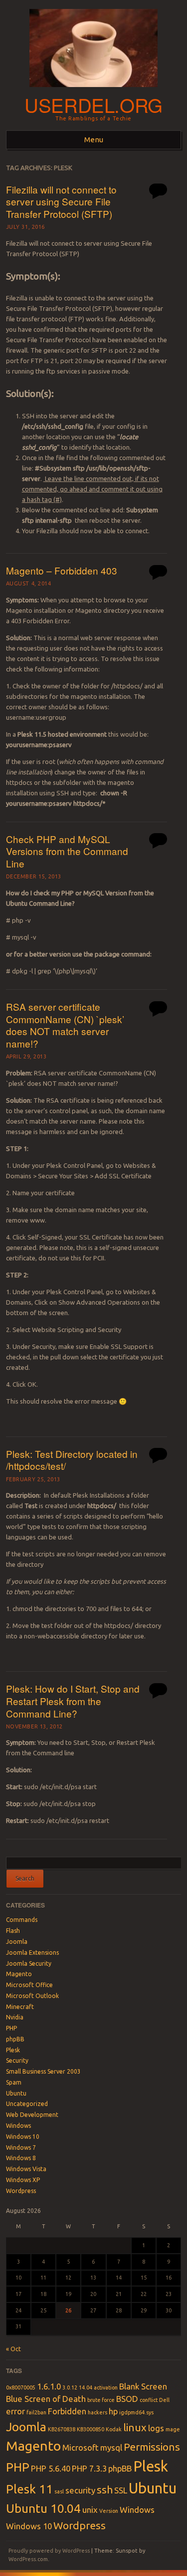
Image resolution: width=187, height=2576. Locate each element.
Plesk (13, 2050)
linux (135, 2428)
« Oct (13, 2349)
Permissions (152, 2447)
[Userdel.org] (93, 90)
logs (156, 2428)
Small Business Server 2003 (43, 2071)
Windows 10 (23, 2137)
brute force (101, 2400)
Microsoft (81, 2447)
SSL (121, 2490)
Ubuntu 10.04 (43, 2508)
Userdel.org (93, 105)
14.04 (86, 2387)
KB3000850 (91, 2429)
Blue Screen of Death (46, 2399)
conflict (149, 2400)
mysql (111, 2447)
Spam (14, 2082)
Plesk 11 (29, 2489)
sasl (59, 2491)
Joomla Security (29, 1963)
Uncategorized (27, 2104)
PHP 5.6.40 (51, 2468)
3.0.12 (70, 2387)
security (80, 2490)
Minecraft (20, 2007)
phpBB (15, 2039)
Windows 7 (21, 2147)
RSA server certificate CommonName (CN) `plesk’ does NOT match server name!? (65, 1025)
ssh (105, 2490)
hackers (97, 2412)
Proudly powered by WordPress (49, 2551)
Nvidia (15, 2017)
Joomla (17, 1942)
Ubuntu (16, 2093)
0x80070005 (21, 2387)
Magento (19, 1974)
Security (17, 2060)
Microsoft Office (29, 1985)
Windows (18, 2126)
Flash (13, 1931)
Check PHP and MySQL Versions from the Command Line (67, 851)
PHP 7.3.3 (89, 2468)
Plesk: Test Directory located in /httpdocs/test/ (72, 1460)
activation (106, 2387)
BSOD (127, 2399)
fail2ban (36, 2412)
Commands (22, 1920)
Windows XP (23, 2180)
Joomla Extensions (32, 1953)
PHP (11, 2028)
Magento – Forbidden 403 (62, 570)
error (15, 2411)
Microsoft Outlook (32, 1996)
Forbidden (67, 2411)
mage (173, 2429)
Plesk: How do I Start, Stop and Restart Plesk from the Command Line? (73, 1701)
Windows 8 (21, 2158)
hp (113, 2411)
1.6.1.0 (49, 2386)
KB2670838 (62, 2429)
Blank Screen (143, 2386)
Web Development (32, 2115)
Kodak (114, 2429)
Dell (164, 2400)
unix (90, 2510)
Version (109, 2511)
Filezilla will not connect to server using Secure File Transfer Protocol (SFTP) (61, 201)
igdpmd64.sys (136, 2412)
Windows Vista (26, 2169)
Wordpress (21, 2191)
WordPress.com (28, 2559)
